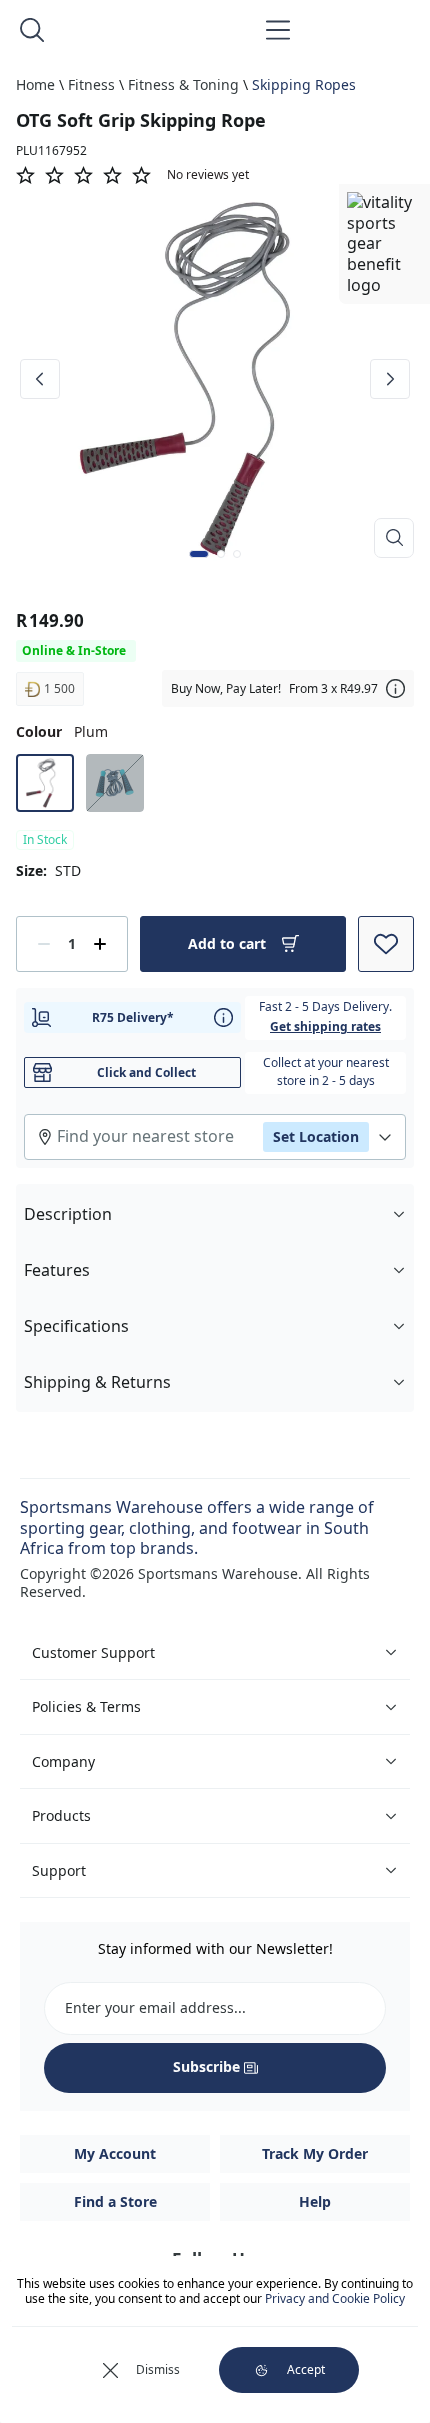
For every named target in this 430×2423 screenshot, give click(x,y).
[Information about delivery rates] (223, 1017)
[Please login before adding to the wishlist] (386, 944)
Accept (306, 2369)
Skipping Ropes (304, 84)
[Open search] (32, 30)
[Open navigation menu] (278, 30)
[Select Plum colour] (45, 783)
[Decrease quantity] (44, 944)
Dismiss (158, 2369)
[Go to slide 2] (221, 554)
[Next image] (390, 379)
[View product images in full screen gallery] (394, 538)
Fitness (91, 84)
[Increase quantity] (100, 944)
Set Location (316, 1136)
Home (35, 84)
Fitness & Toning (183, 84)
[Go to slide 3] (237, 554)
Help (315, 2201)
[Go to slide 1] (199, 554)
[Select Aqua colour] (115, 783)
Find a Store (115, 2201)
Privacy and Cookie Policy (335, 2298)
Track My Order (315, 2153)
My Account (115, 2153)
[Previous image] (40, 379)
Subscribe (206, 2066)
